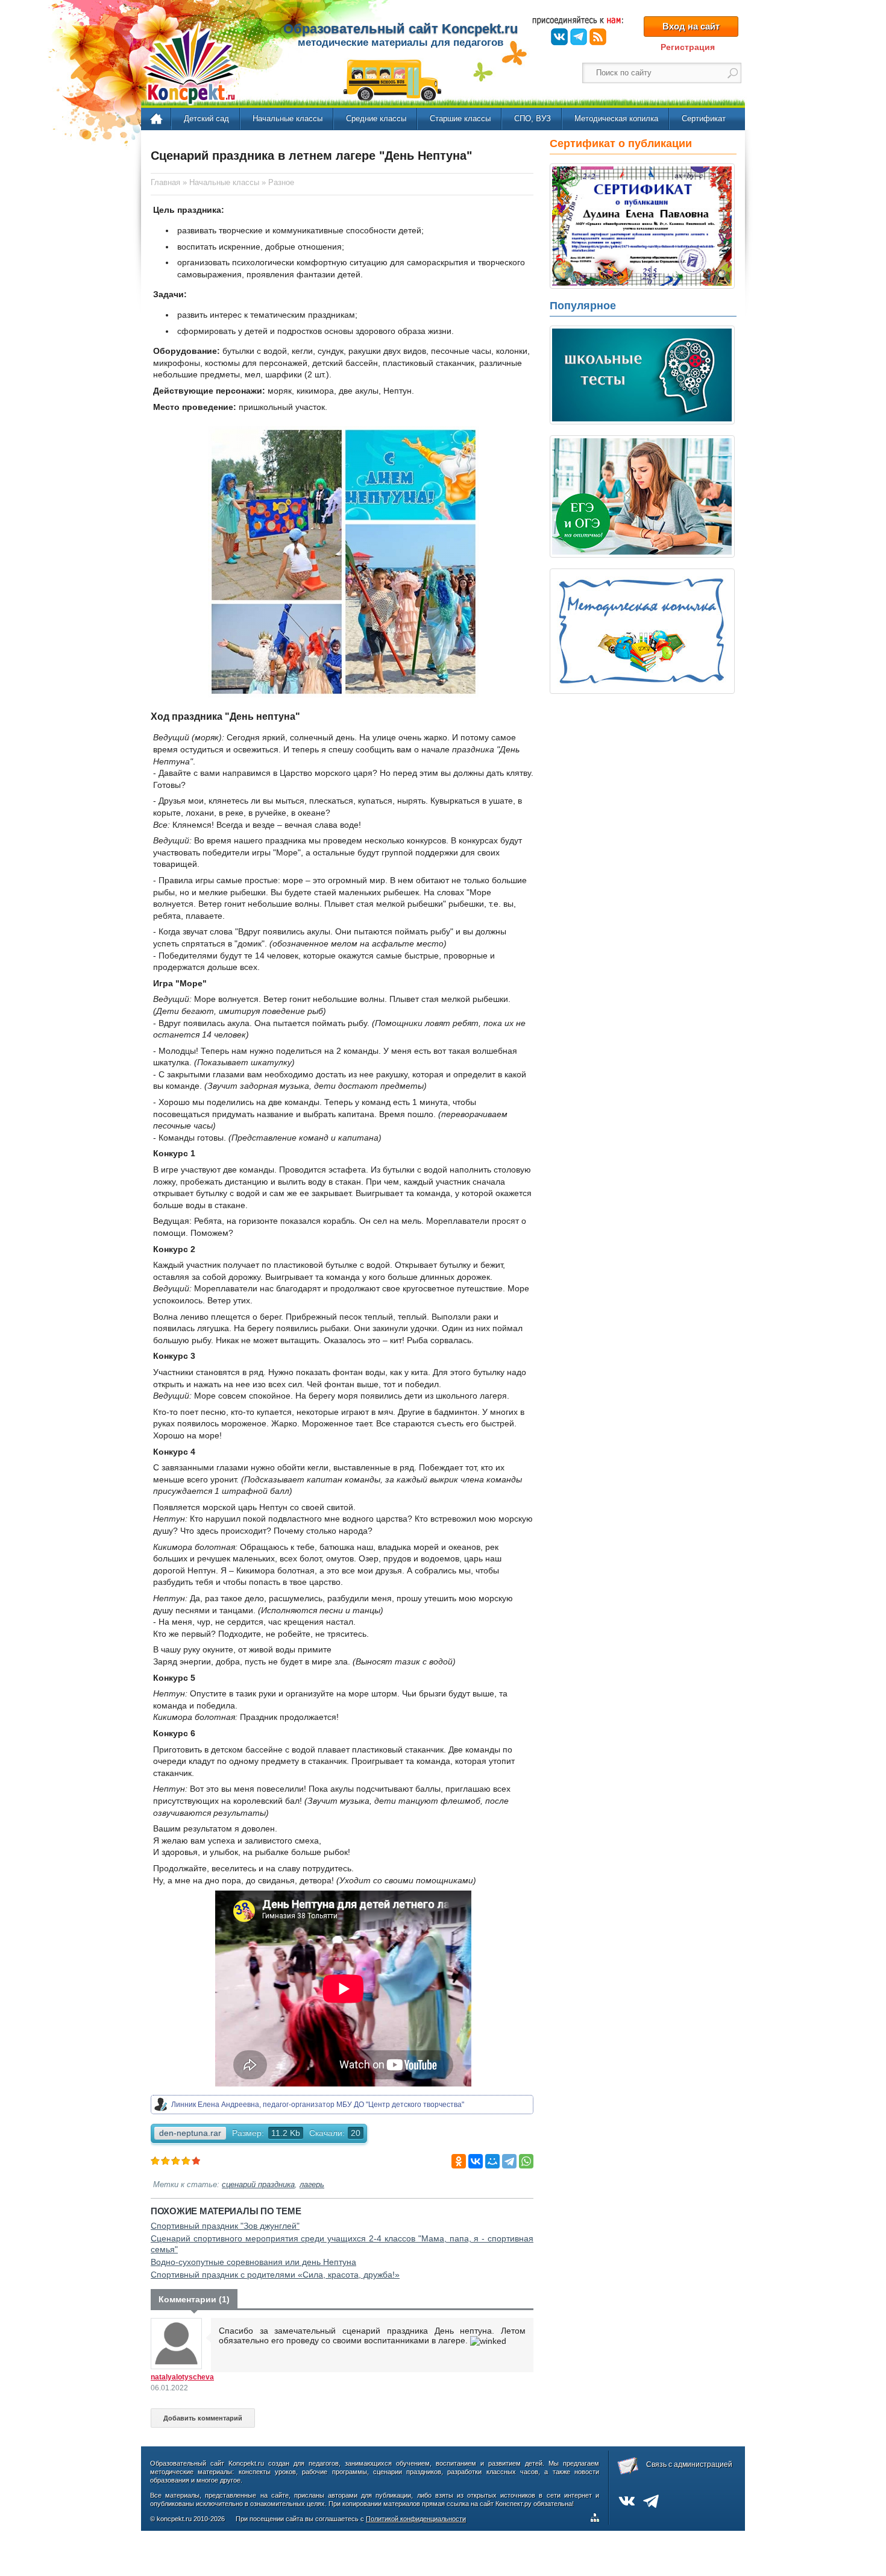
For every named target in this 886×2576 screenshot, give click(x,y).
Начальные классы (287, 118)
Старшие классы (460, 118)
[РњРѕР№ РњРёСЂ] (492, 2161)
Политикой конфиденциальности (416, 2519)
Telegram (579, 37)
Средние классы (376, 118)
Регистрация (688, 47)
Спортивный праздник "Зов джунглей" (225, 2226)
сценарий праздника (258, 2185)
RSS (598, 37)
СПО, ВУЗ (533, 118)
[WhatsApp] (526, 2161)
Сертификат (704, 118)
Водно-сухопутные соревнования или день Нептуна (253, 2262)
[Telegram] (509, 2161)
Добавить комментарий (203, 2418)
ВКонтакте (559, 37)
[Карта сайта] (597, 2519)
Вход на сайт (691, 26)
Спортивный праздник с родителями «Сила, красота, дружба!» (275, 2275)
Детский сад (206, 118)
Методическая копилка (616, 118)
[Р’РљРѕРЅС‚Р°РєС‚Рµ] (476, 2161)
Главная (157, 119)
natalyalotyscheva (182, 2377)
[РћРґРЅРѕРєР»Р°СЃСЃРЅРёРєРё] (459, 2161)
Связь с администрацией (689, 2464)
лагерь (312, 2185)
